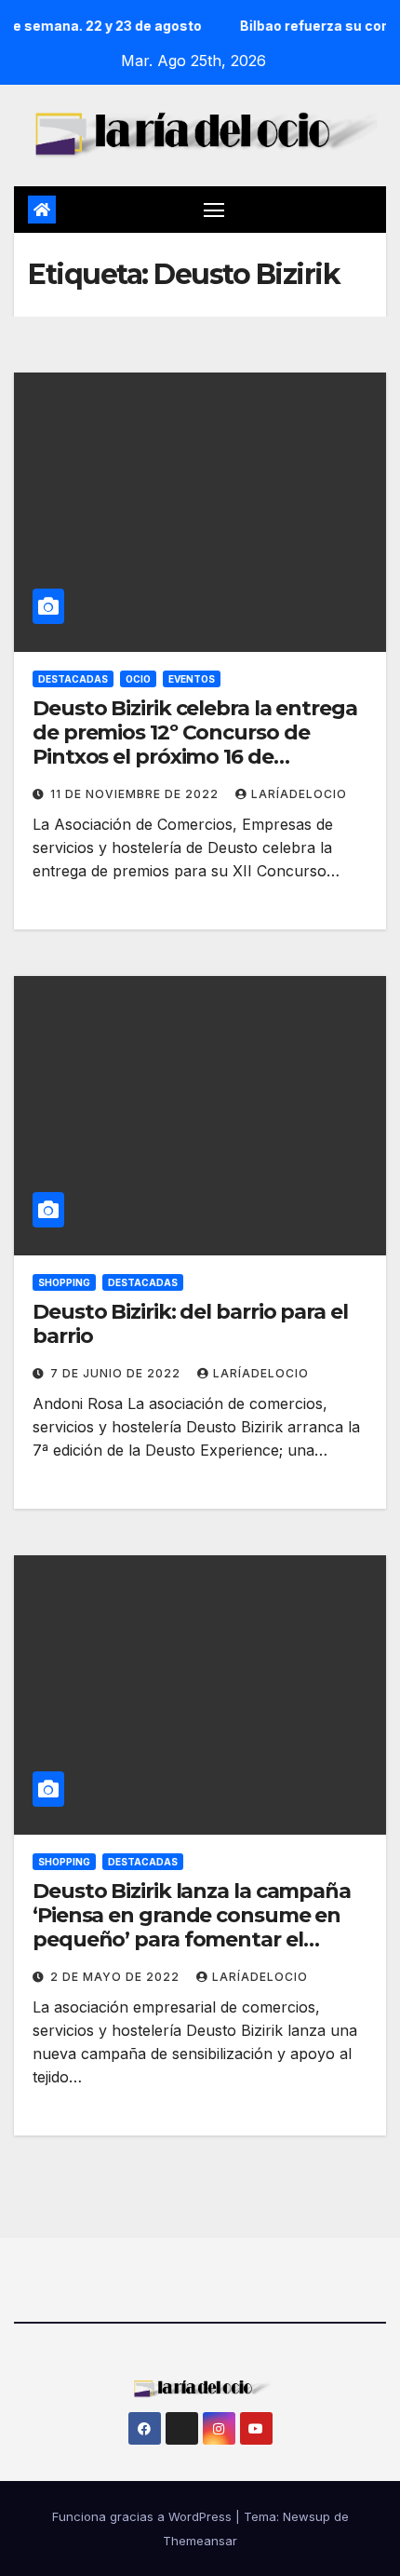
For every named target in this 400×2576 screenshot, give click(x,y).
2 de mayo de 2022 (117, 1977)
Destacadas (73, 679)
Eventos (192, 679)
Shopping (64, 1282)
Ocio (138, 679)
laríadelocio (299, 794)
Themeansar (200, 2541)
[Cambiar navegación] (214, 210)
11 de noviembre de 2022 (136, 794)
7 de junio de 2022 (117, 1373)
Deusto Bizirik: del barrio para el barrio (190, 1324)
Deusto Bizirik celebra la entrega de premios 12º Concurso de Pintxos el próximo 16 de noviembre (195, 745)
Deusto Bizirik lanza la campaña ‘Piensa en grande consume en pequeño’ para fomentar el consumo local (192, 1928)
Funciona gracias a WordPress (144, 2516)
